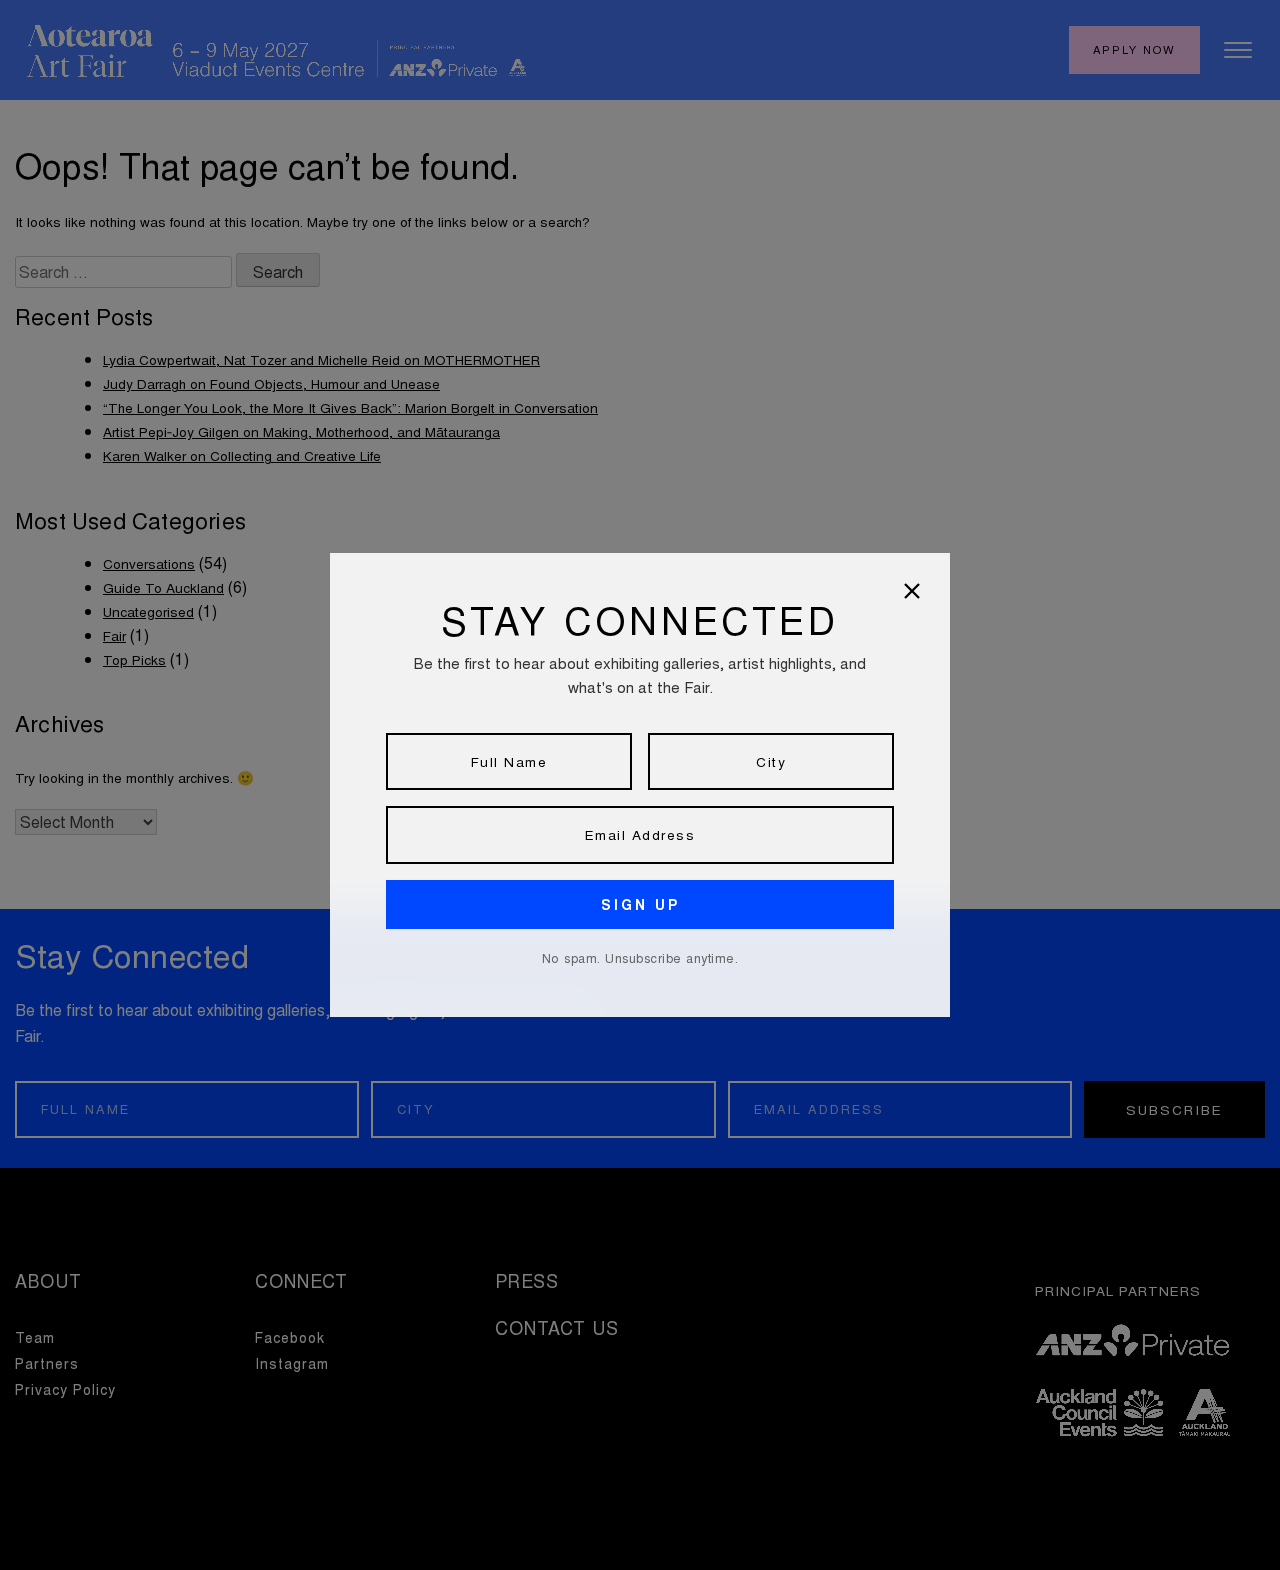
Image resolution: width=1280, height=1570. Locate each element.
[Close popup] (912, 591)
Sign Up (640, 904)
